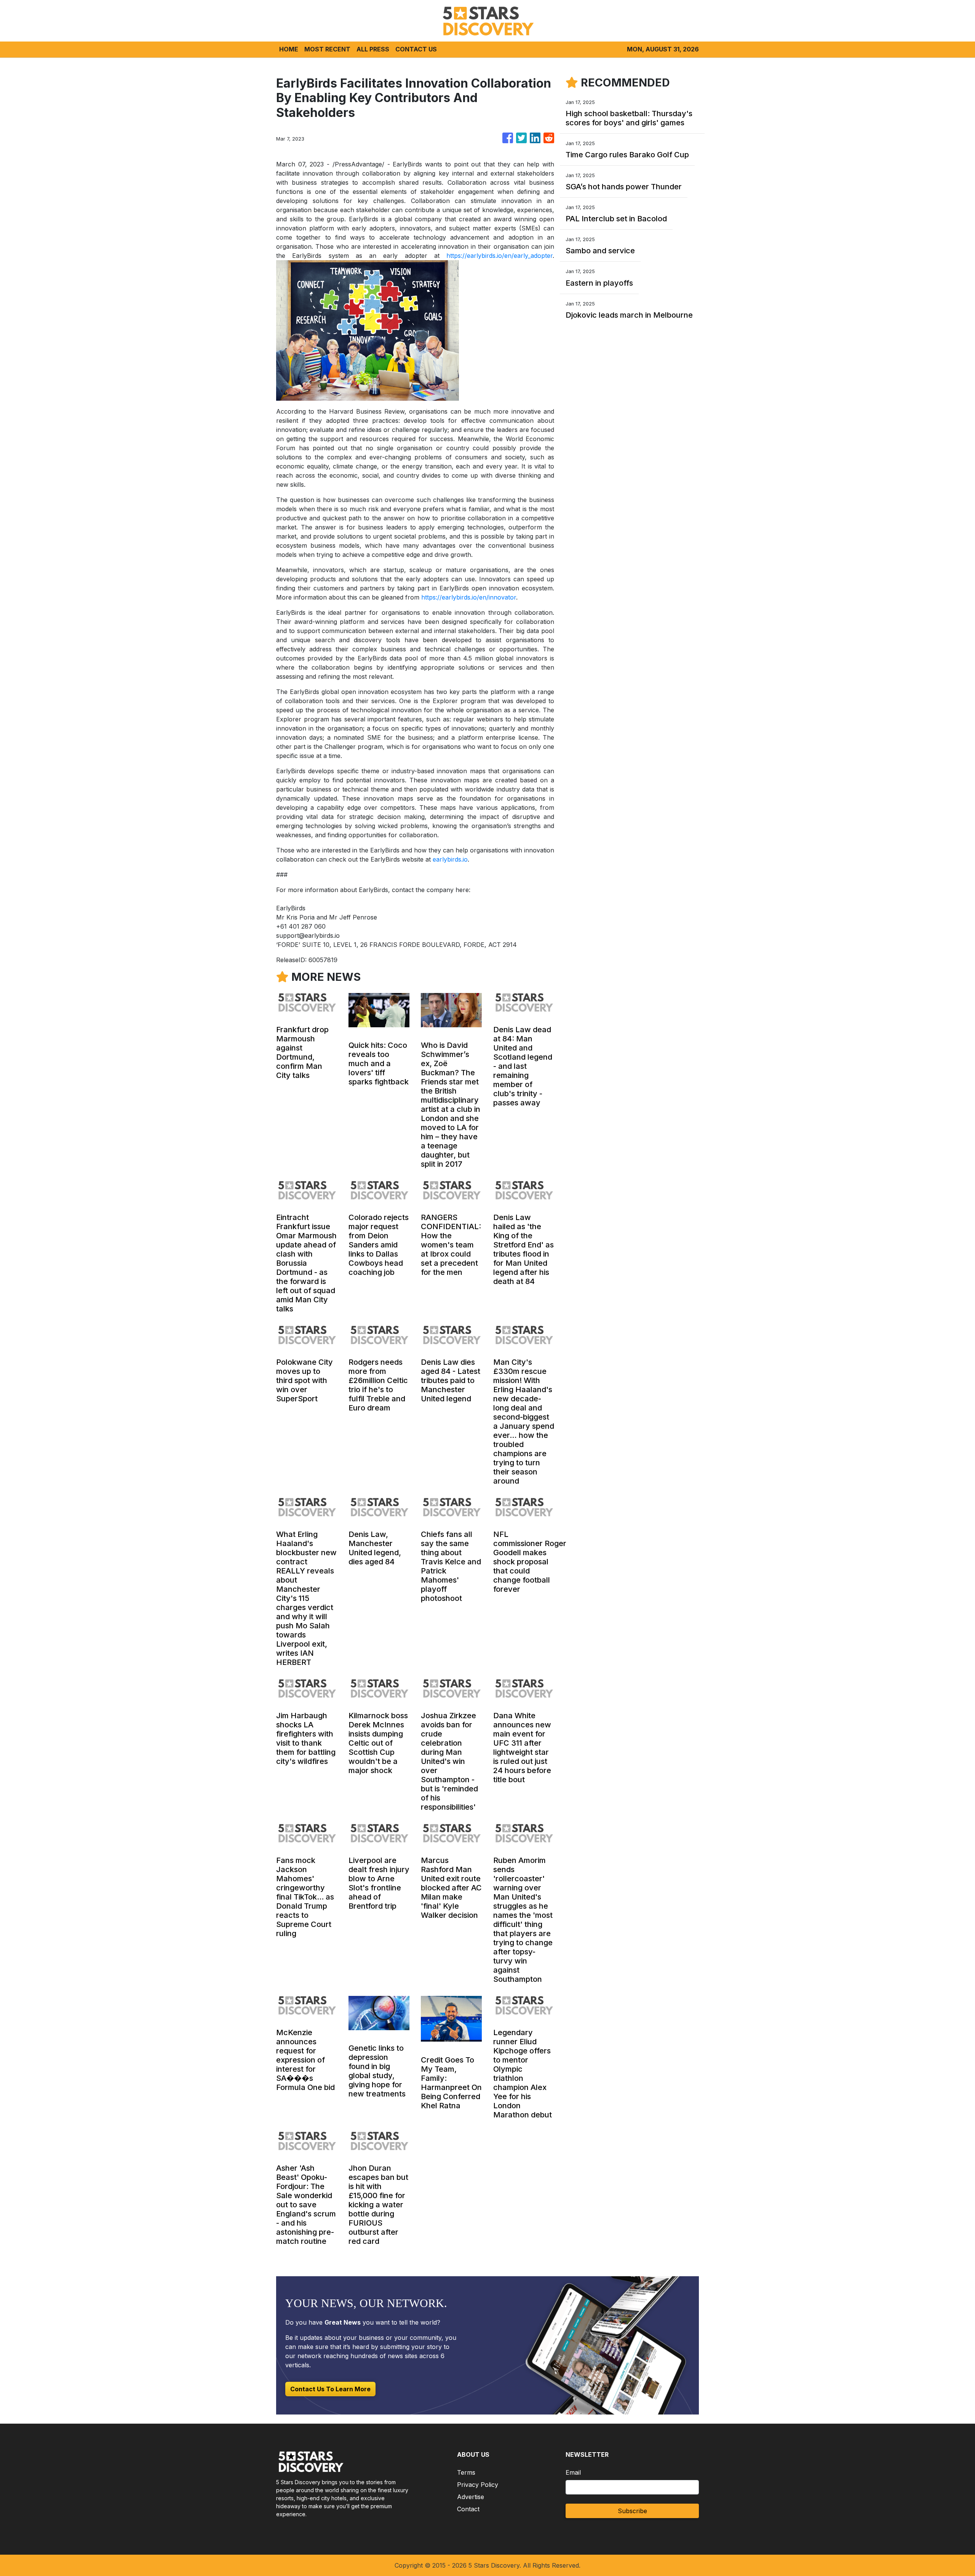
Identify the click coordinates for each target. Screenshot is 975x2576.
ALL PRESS (373, 49)
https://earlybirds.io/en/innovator (469, 597)
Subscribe (632, 2511)
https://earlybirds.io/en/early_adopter (499, 256)
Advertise (471, 2497)
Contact (468, 2509)
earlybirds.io (450, 859)
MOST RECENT (327, 49)
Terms (466, 2472)
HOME (289, 49)
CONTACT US (416, 49)
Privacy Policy (478, 2485)
